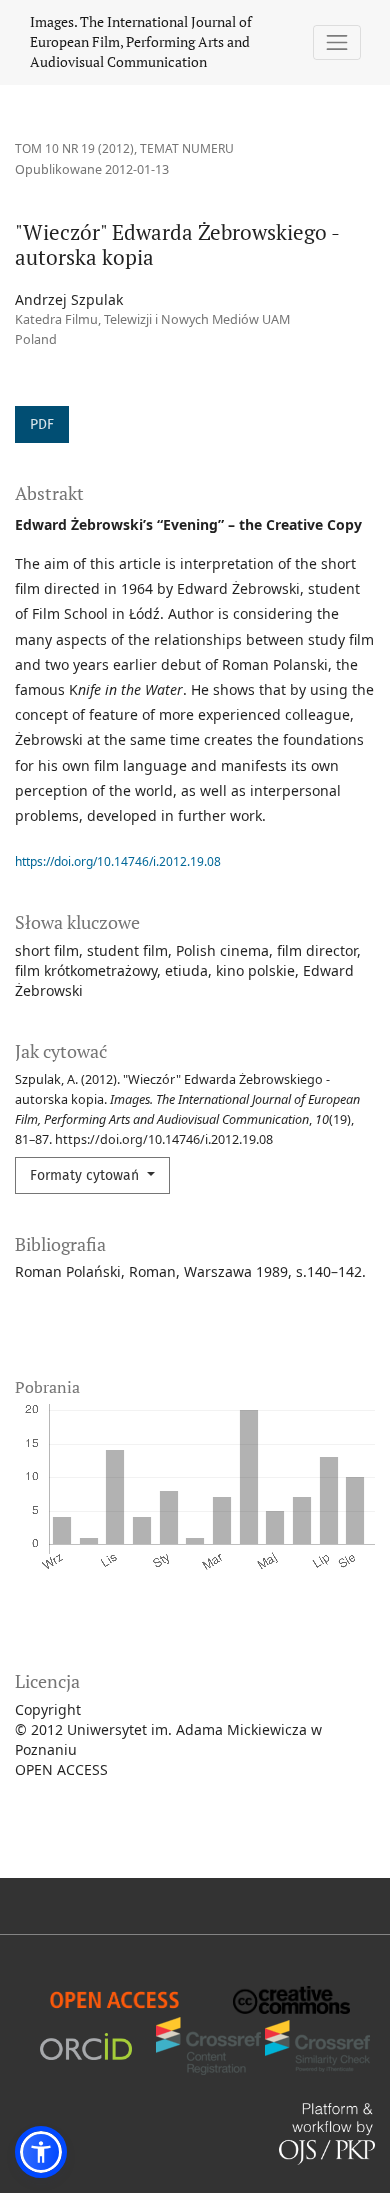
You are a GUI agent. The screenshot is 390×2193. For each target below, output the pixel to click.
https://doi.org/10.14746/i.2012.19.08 (118, 861)
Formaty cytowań (86, 1175)
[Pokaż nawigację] (337, 42)
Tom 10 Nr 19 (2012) (74, 148)
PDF (42, 424)
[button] (41, 2152)
